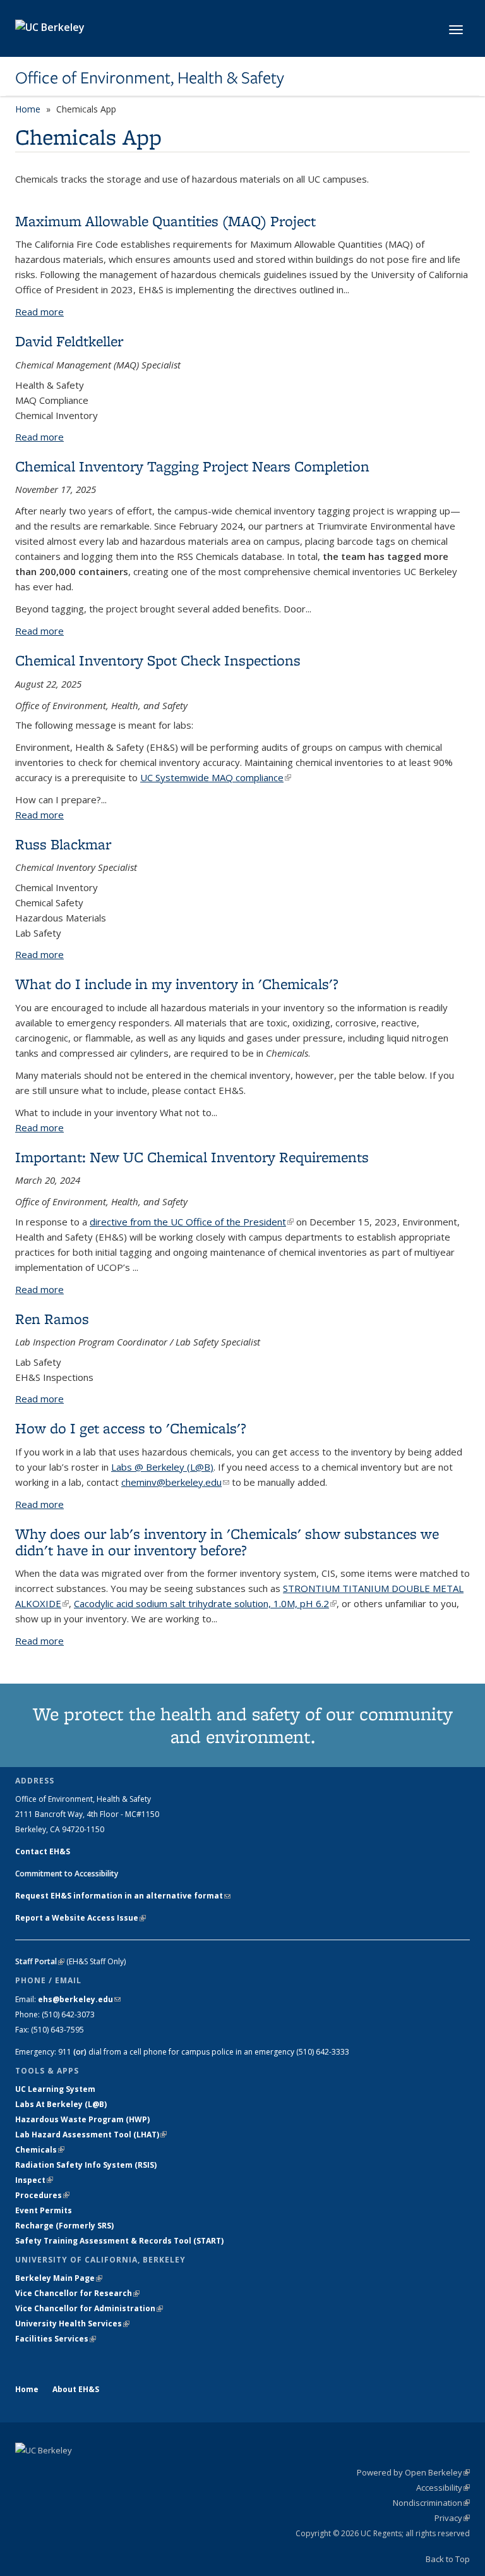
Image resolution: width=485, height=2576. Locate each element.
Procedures (42, 2195)
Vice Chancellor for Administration (89, 2308)
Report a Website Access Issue (81, 1918)
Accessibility (443, 2488)
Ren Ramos (52, 1319)
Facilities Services (56, 2339)
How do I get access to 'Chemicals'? (131, 1428)
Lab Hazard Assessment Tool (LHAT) (91, 2135)
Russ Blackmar (63, 844)
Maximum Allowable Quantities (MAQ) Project (165, 221)
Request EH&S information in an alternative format (123, 1896)
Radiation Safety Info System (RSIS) (86, 2165)
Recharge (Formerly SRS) (64, 2226)
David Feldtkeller (69, 341)
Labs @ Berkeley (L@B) (162, 1467)
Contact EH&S (43, 1851)
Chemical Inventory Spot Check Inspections (158, 660)
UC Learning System (55, 2089)
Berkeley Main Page (59, 2278)
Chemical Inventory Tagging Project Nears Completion (192, 466)
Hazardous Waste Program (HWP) (82, 2119)
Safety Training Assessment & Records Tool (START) (119, 2241)
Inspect (34, 2180)
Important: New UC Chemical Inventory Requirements (192, 1157)
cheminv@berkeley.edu (175, 1482)
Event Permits (44, 2210)
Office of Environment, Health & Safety (150, 78)
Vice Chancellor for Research (77, 2293)
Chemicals (40, 2150)
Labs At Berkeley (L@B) (61, 2104)
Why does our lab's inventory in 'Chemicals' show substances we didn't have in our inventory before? (227, 1542)
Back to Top (448, 2559)
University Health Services (72, 2324)
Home (28, 109)
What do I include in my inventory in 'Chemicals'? (177, 984)
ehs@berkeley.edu (79, 1999)
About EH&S (76, 2389)
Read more (39, 312)
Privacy (452, 2518)
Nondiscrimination (431, 2503)
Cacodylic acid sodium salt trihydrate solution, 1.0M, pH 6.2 (205, 1603)
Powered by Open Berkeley (413, 2472)
